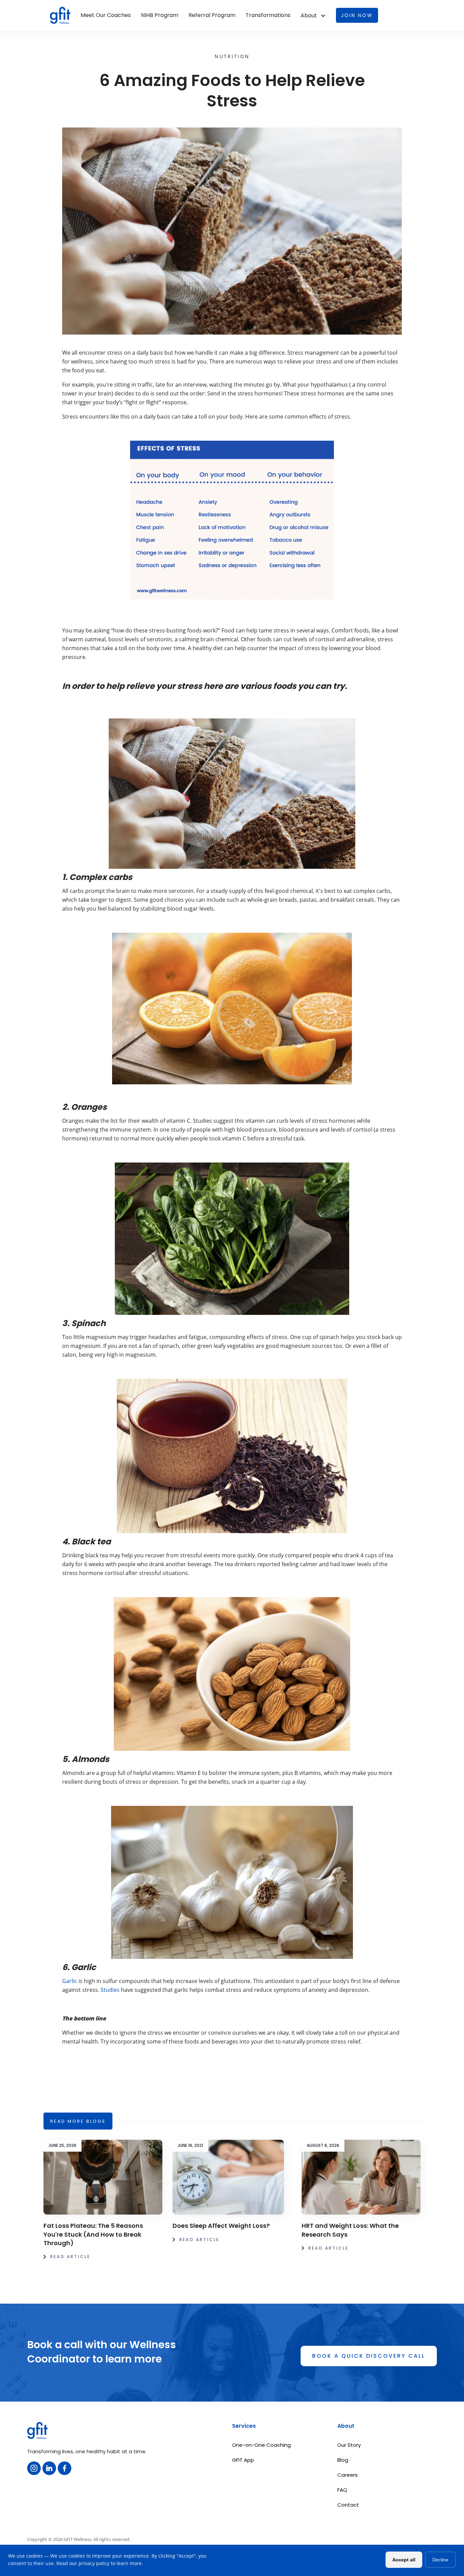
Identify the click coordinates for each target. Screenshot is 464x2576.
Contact (348, 2505)
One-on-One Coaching (261, 2445)
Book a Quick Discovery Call (369, 2356)
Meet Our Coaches (106, 15)
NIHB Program (160, 15)
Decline (440, 2560)
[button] (313, 16)
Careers (347, 2475)
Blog (343, 2460)
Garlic (70, 1981)
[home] (60, 15)
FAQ (342, 2490)
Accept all (404, 2560)
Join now (357, 15)
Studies (110, 1990)
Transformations (268, 15)
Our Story (349, 2445)
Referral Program (212, 15)
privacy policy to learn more (110, 2563)
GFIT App (243, 2460)
